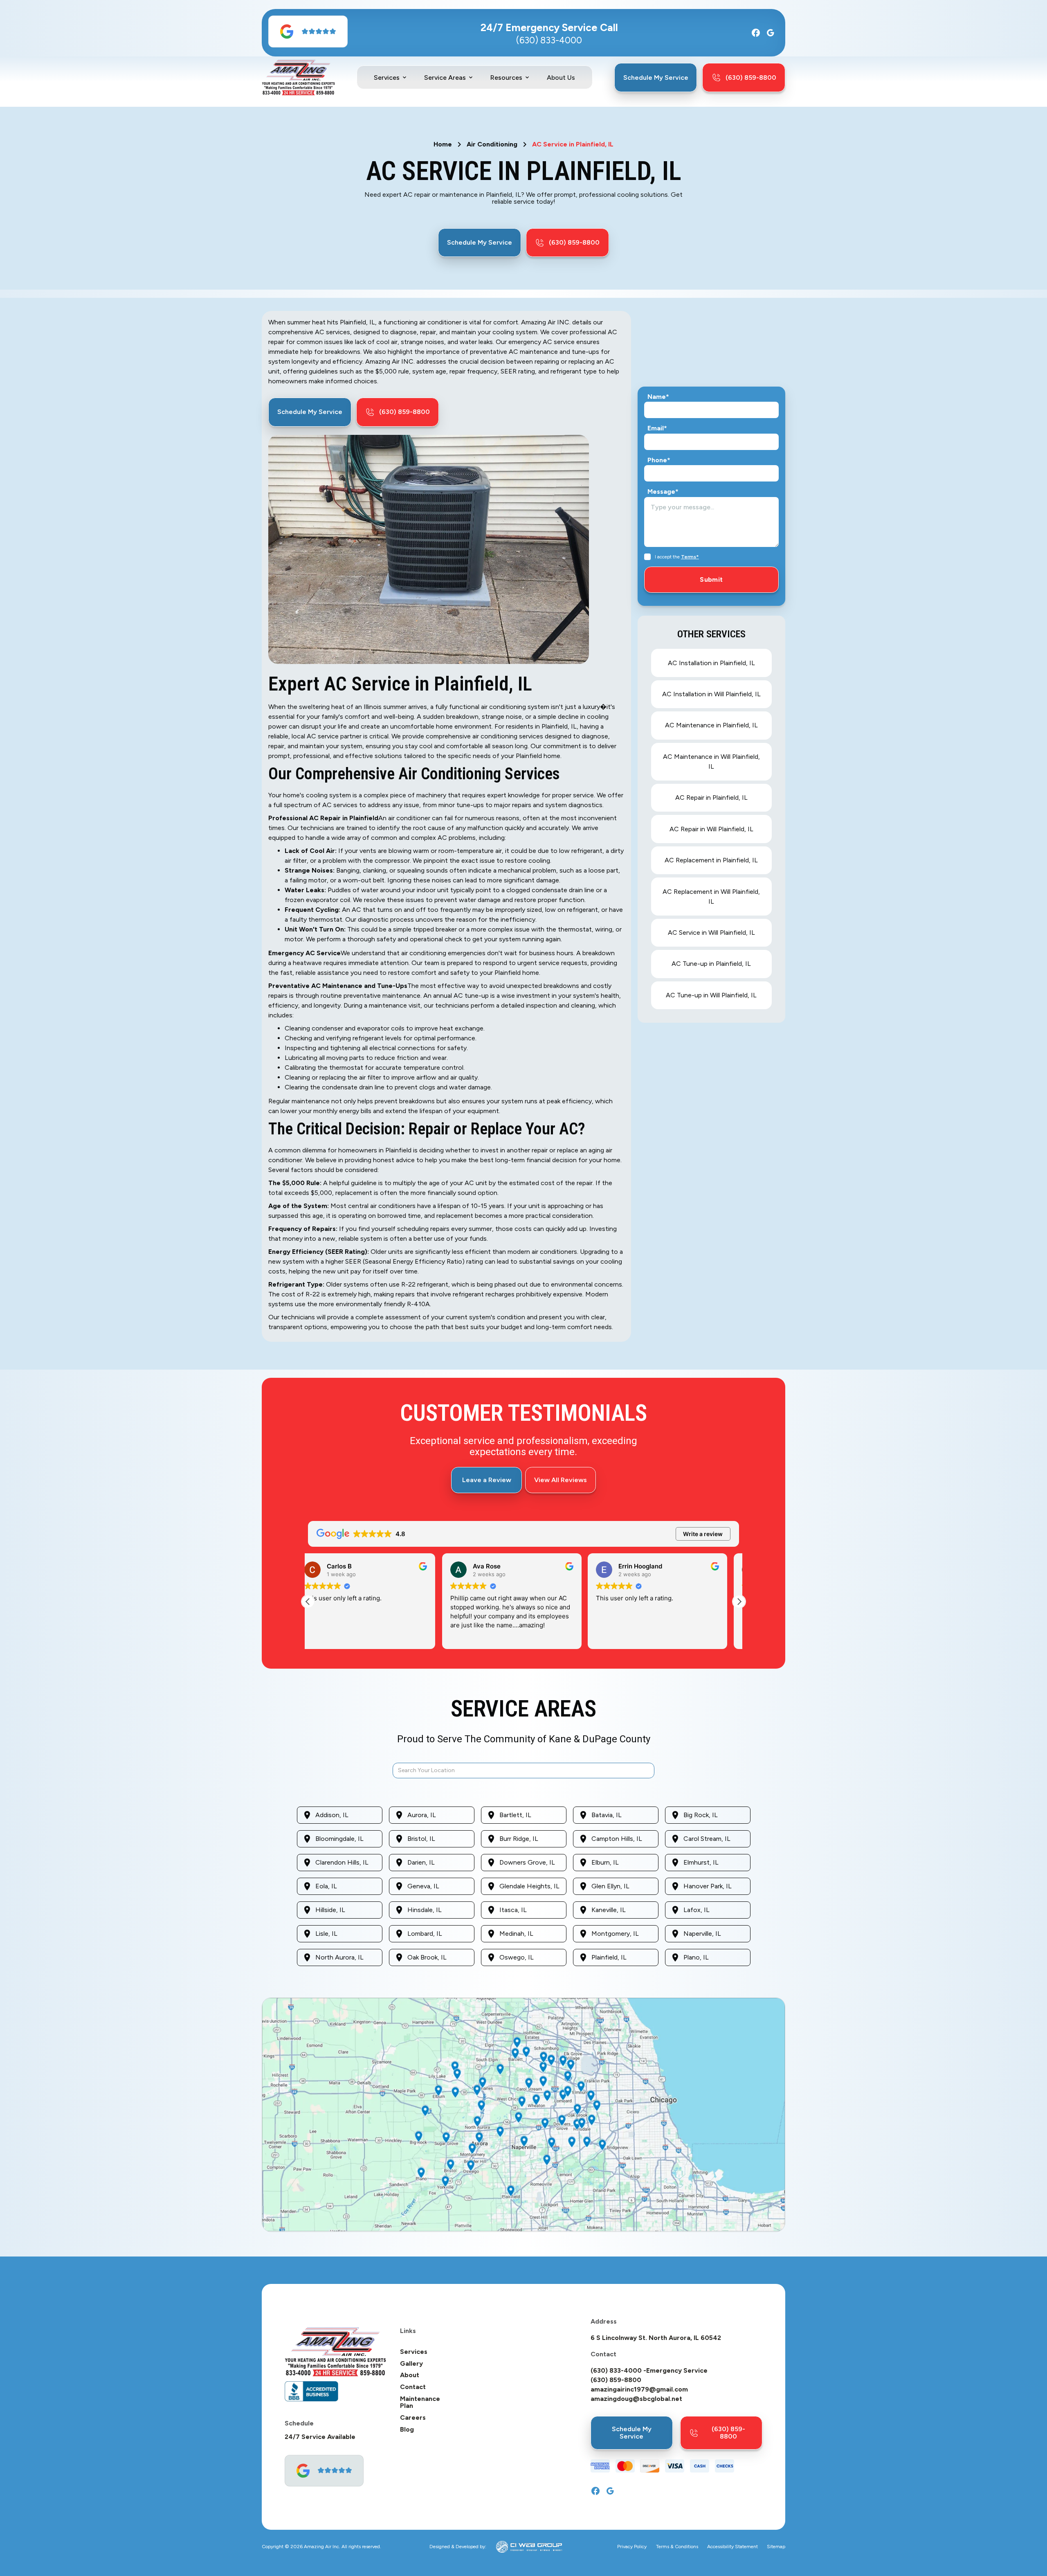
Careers (413, 2418)
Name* (658, 397)
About (410, 2375)
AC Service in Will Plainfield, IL (711, 933)
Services (414, 2352)
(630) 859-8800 (616, 2380)
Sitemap (776, 2547)
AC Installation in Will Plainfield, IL (711, 694)
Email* (657, 428)
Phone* (659, 460)
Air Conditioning (492, 144)
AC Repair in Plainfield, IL (711, 798)
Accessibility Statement (732, 2547)
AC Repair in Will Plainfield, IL (711, 829)
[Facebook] (756, 33)
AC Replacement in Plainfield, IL (711, 860)
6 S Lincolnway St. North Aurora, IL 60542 (656, 2338)
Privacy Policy (632, 2547)
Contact (413, 2387)
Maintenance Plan (420, 2402)
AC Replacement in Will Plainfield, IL (711, 897)
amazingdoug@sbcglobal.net (636, 2399)
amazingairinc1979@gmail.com (639, 2389)
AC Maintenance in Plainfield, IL (711, 725)
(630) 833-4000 (549, 40)
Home (443, 144)
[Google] (771, 33)
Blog (407, 2430)
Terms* (690, 557)
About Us (561, 78)
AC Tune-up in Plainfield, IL (711, 964)
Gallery (411, 2364)
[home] (298, 78)
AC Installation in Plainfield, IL (711, 663)
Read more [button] (476, 1637)
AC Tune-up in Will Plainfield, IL (711, 995)
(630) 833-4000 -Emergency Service (649, 2371)
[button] (391, 78)
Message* (663, 492)
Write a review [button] (703, 1534)
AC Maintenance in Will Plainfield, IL (711, 762)
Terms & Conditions (677, 2547)
